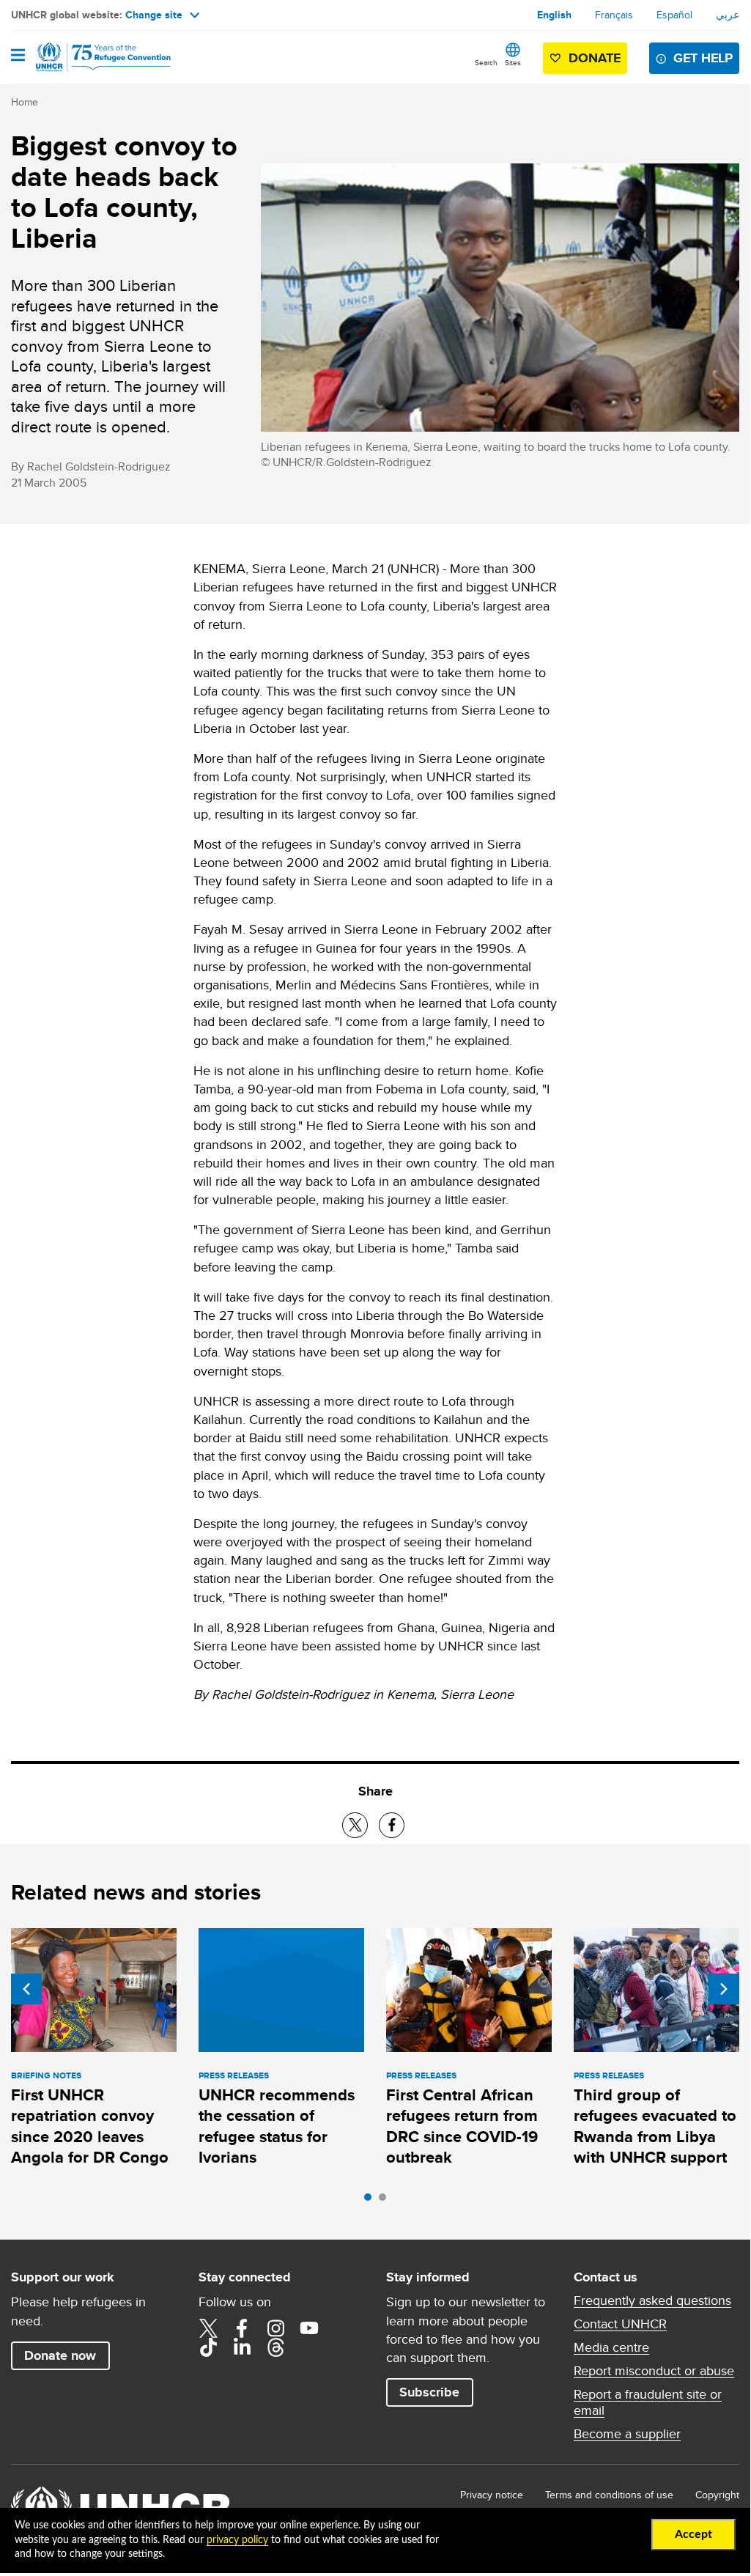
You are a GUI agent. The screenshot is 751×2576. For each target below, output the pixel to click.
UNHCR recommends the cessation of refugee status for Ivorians (277, 2126)
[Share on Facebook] (392, 1825)
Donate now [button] (60, 2355)
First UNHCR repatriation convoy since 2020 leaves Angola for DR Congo (90, 2126)
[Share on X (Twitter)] (355, 1825)
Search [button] (486, 62)
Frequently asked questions (652, 2300)
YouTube (309, 2328)
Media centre (611, 2347)
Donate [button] (595, 58)
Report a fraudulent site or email (648, 2402)
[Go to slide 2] (386, 2201)
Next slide (724, 1989)
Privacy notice (492, 2495)
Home (25, 102)
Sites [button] (513, 62)
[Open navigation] (18, 56)
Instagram (275, 2328)
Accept (693, 2534)
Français (614, 15)
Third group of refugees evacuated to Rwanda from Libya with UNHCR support (655, 2126)
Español (674, 15)
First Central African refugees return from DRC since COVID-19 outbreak (462, 2126)
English (554, 15)
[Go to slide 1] (371, 2201)
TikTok (208, 2347)
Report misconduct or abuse (654, 2371)
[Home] (86, 57)
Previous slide (26, 1989)
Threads (275, 2347)
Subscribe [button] (429, 2392)
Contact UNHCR (620, 2324)
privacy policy (237, 2540)
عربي (728, 15)
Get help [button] (703, 58)
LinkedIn (242, 2347)
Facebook (242, 2328)
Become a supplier (627, 2434)
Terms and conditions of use (609, 2495)
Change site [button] (154, 15)
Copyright (717, 2495)
